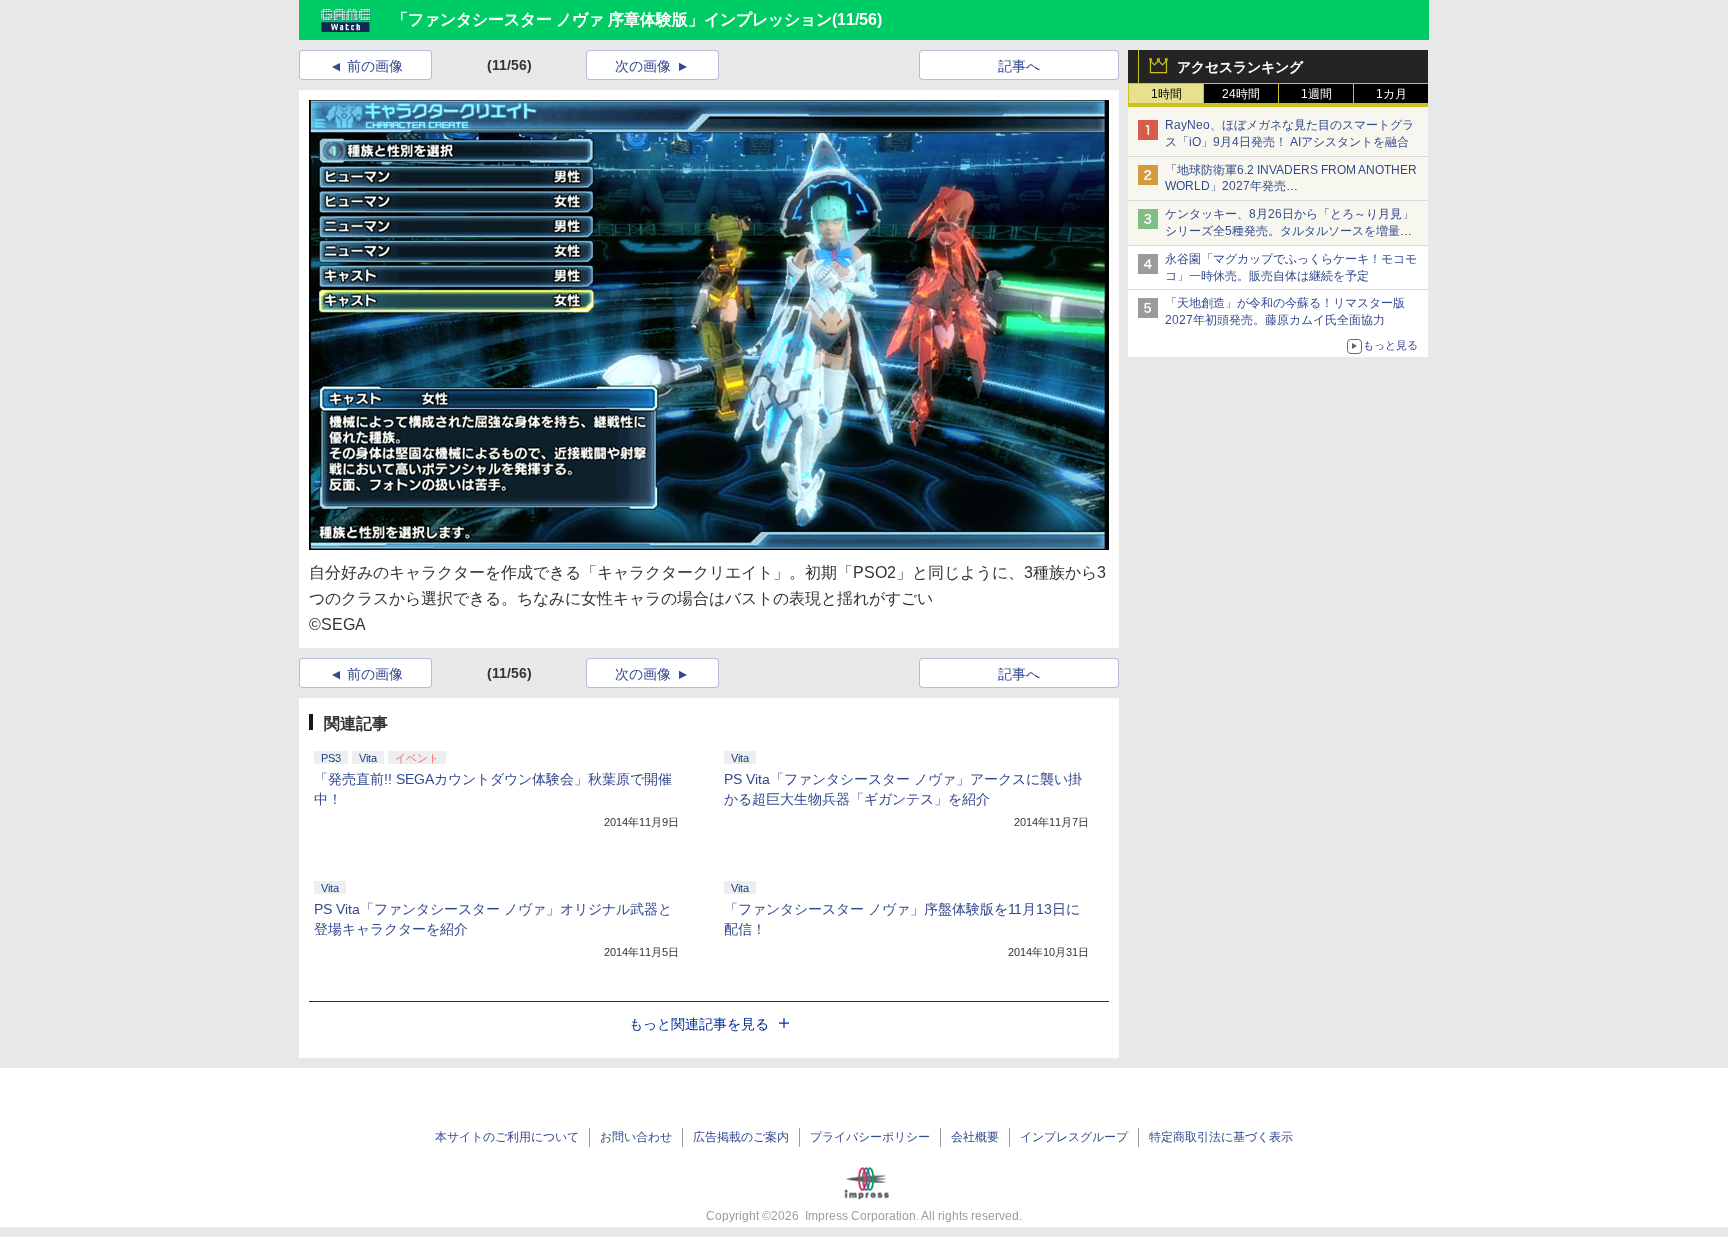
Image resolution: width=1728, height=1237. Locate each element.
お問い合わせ (636, 1137)
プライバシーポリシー (870, 1137)
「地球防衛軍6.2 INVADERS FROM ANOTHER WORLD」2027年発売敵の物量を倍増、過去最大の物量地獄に (1291, 187)
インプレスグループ (1074, 1137)
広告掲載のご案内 (741, 1137)
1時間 (1166, 94)
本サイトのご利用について (507, 1137)
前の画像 (375, 66)
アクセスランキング (1240, 67)
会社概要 (975, 1137)
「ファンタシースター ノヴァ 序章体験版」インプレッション (612, 19)
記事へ (1019, 66)
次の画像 (643, 66)
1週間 (1316, 94)
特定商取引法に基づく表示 (1221, 1137)
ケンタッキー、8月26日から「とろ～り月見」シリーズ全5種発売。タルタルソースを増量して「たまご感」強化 (1289, 231)
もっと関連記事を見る (699, 1024)
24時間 (1241, 94)
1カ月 (1391, 94)
